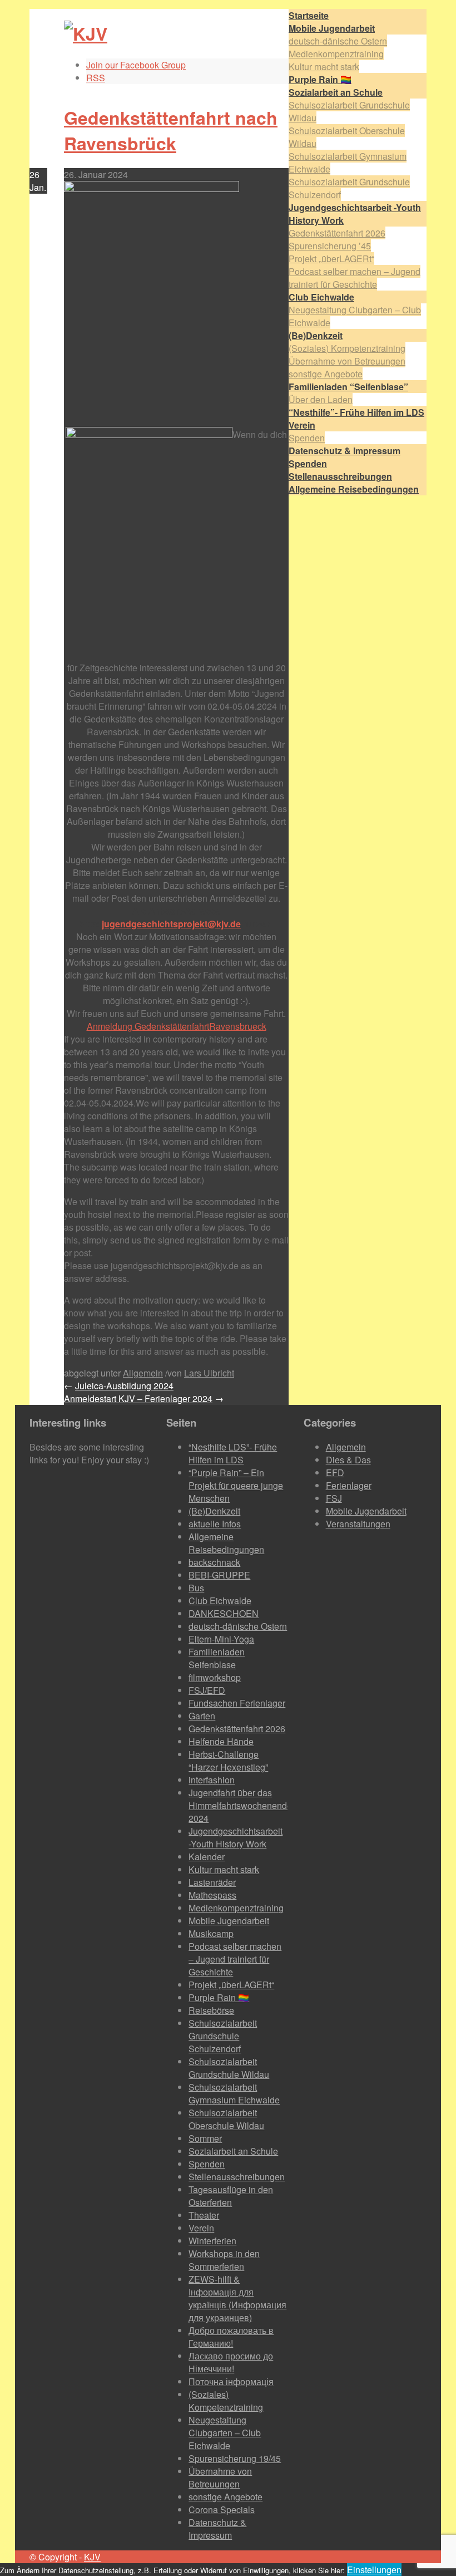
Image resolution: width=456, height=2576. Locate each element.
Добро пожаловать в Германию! (231, 2337)
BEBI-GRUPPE (219, 1575)
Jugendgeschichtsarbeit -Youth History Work (236, 1837)
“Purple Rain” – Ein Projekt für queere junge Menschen (236, 1485)
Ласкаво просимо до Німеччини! (231, 2362)
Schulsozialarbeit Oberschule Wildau (226, 2119)
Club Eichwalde (220, 1601)
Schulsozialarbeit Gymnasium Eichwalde (234, 2093)
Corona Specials (222, 2509)
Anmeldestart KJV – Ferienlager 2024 (138, 1398)
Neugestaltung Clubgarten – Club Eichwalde (225, 2433)
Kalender (207, 1857)
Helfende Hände (221, 1741)
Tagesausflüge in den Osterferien (231, 2196)
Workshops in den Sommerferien (224, 2260)
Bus (196, 1588)
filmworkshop (215, 1677)
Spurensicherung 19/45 (235, 2458)
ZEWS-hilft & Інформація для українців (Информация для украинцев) (237, 2298)
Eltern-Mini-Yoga (221, 1639)
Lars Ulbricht (209, 1373)
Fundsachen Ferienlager (237, 1703)
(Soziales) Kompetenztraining (347, 348)
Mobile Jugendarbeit (229, 1921)
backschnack (214, 1562)
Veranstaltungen (358, 1524)
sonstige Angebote (326, 374)
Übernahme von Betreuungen (347, 361)
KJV (92, 2557)
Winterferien (212, 2241)
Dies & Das (348, 1460)
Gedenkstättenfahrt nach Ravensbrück (171, 130)
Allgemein (143, 1373)
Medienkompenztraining (336, 54)
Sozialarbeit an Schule (233, 2151)
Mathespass (212, 1895)
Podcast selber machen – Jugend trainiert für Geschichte (355, 278)
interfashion (212, 1780)
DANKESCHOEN (224, 1613)
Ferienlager (349, 1485)
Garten (202, 1716)
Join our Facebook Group (136, 65)
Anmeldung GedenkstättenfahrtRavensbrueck (177, 1026)
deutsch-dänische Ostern (338, 41)
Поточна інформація (231, 2381)
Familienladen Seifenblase (217, 1658)
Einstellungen (374, 2570)
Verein (201, 2228)
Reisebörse (211, 2010)
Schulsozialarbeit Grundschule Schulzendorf (223, 2036)
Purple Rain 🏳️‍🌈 (219, 1997)
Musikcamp (211, 1933)
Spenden (307, 438)
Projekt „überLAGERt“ (331, 259)
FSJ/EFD (207, 1690)
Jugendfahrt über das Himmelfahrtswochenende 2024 (240, 1805)
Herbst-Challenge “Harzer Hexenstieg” (228, 1761)
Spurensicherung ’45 (330, 246)
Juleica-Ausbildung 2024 (124, 1386)
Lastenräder (212, 1882)
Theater (204, 2215)
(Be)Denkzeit (214, 1511)
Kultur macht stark (324, 67)
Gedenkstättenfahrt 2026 (337, 233)
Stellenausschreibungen (237, 2177)
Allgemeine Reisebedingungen (226, 1543)
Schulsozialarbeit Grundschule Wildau (229, 2068)
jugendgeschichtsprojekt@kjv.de (171, 924)
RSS (96, 78)
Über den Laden (321, 399)
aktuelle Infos (215, 1524)
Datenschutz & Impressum (217, 2529)
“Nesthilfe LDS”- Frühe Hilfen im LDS (233, 1453)
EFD (335, 1473)
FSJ (334, 1498)
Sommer (205, 2138)
